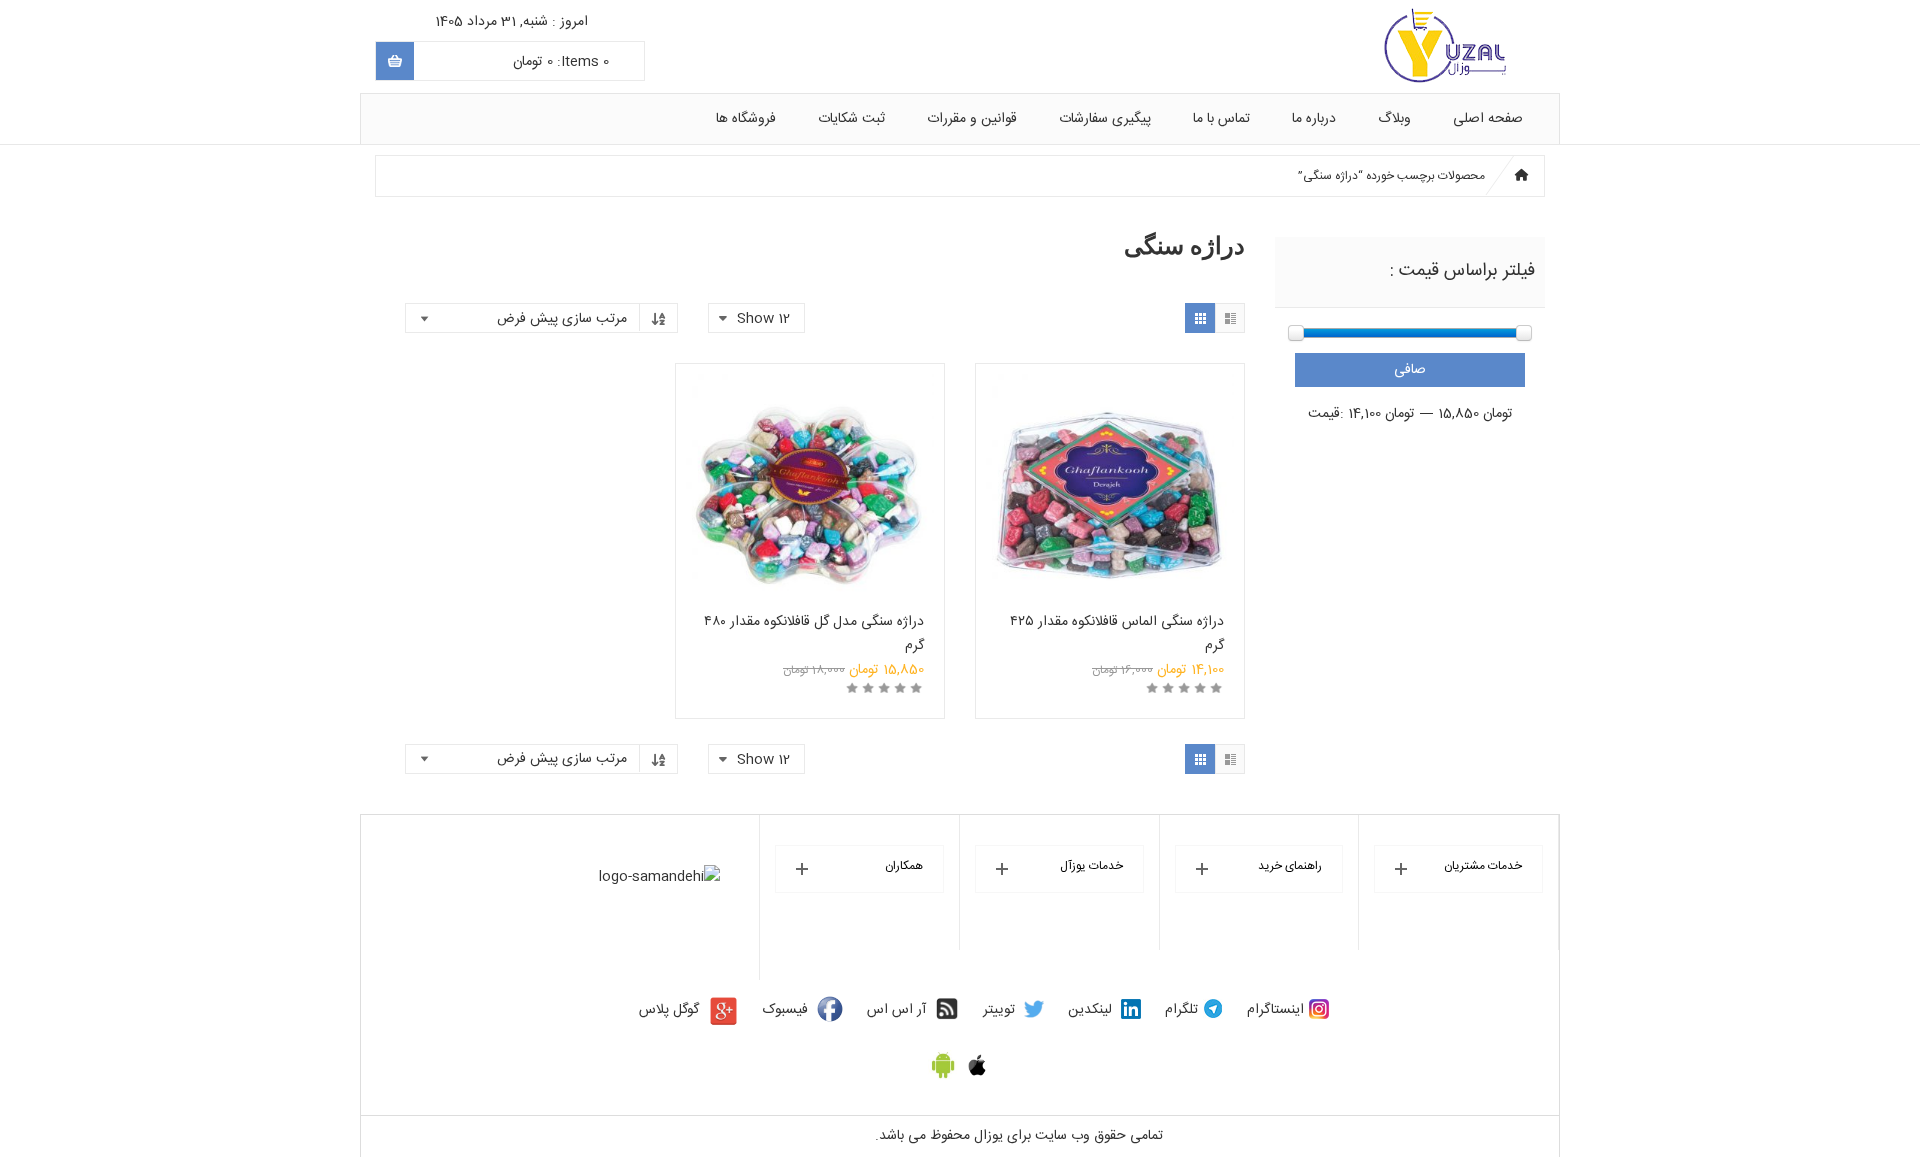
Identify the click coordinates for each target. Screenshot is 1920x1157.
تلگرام (1181, 1010)
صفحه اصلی (1488, 119)
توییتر (999, 1010)
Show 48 (765, 961)
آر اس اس (896, 1010)
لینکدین (1090, 1010)
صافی (1410, 370)
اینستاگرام (1275, 1010)
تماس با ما (1221, 119)
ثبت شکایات (851, 119)
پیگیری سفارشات (1105, 119)
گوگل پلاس (669, 1010)
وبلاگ (1394, 119)
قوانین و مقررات (972, 119)
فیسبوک (785, 1010)
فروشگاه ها (746, 119)
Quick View (1110, 469)
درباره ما (1314, 119)
